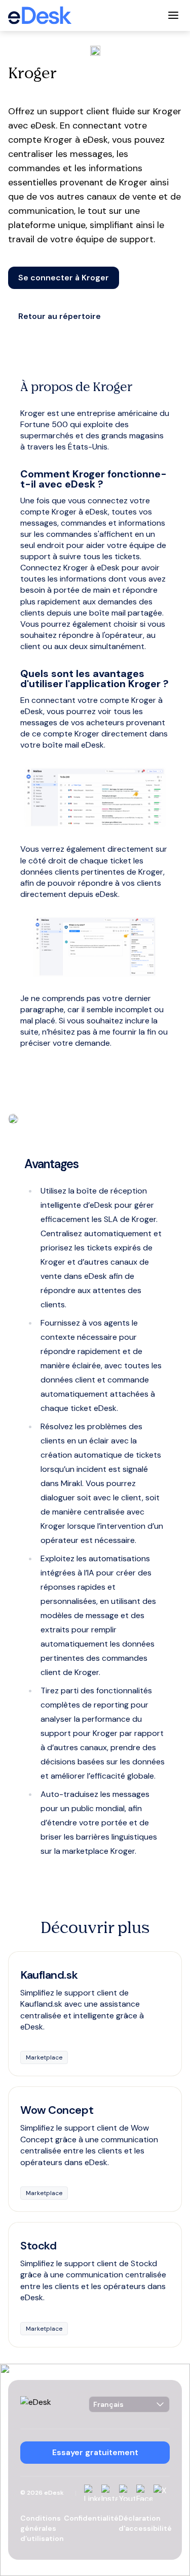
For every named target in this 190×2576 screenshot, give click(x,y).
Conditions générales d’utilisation (42, 2528)
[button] (64, 278)
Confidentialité (91, 2518)
